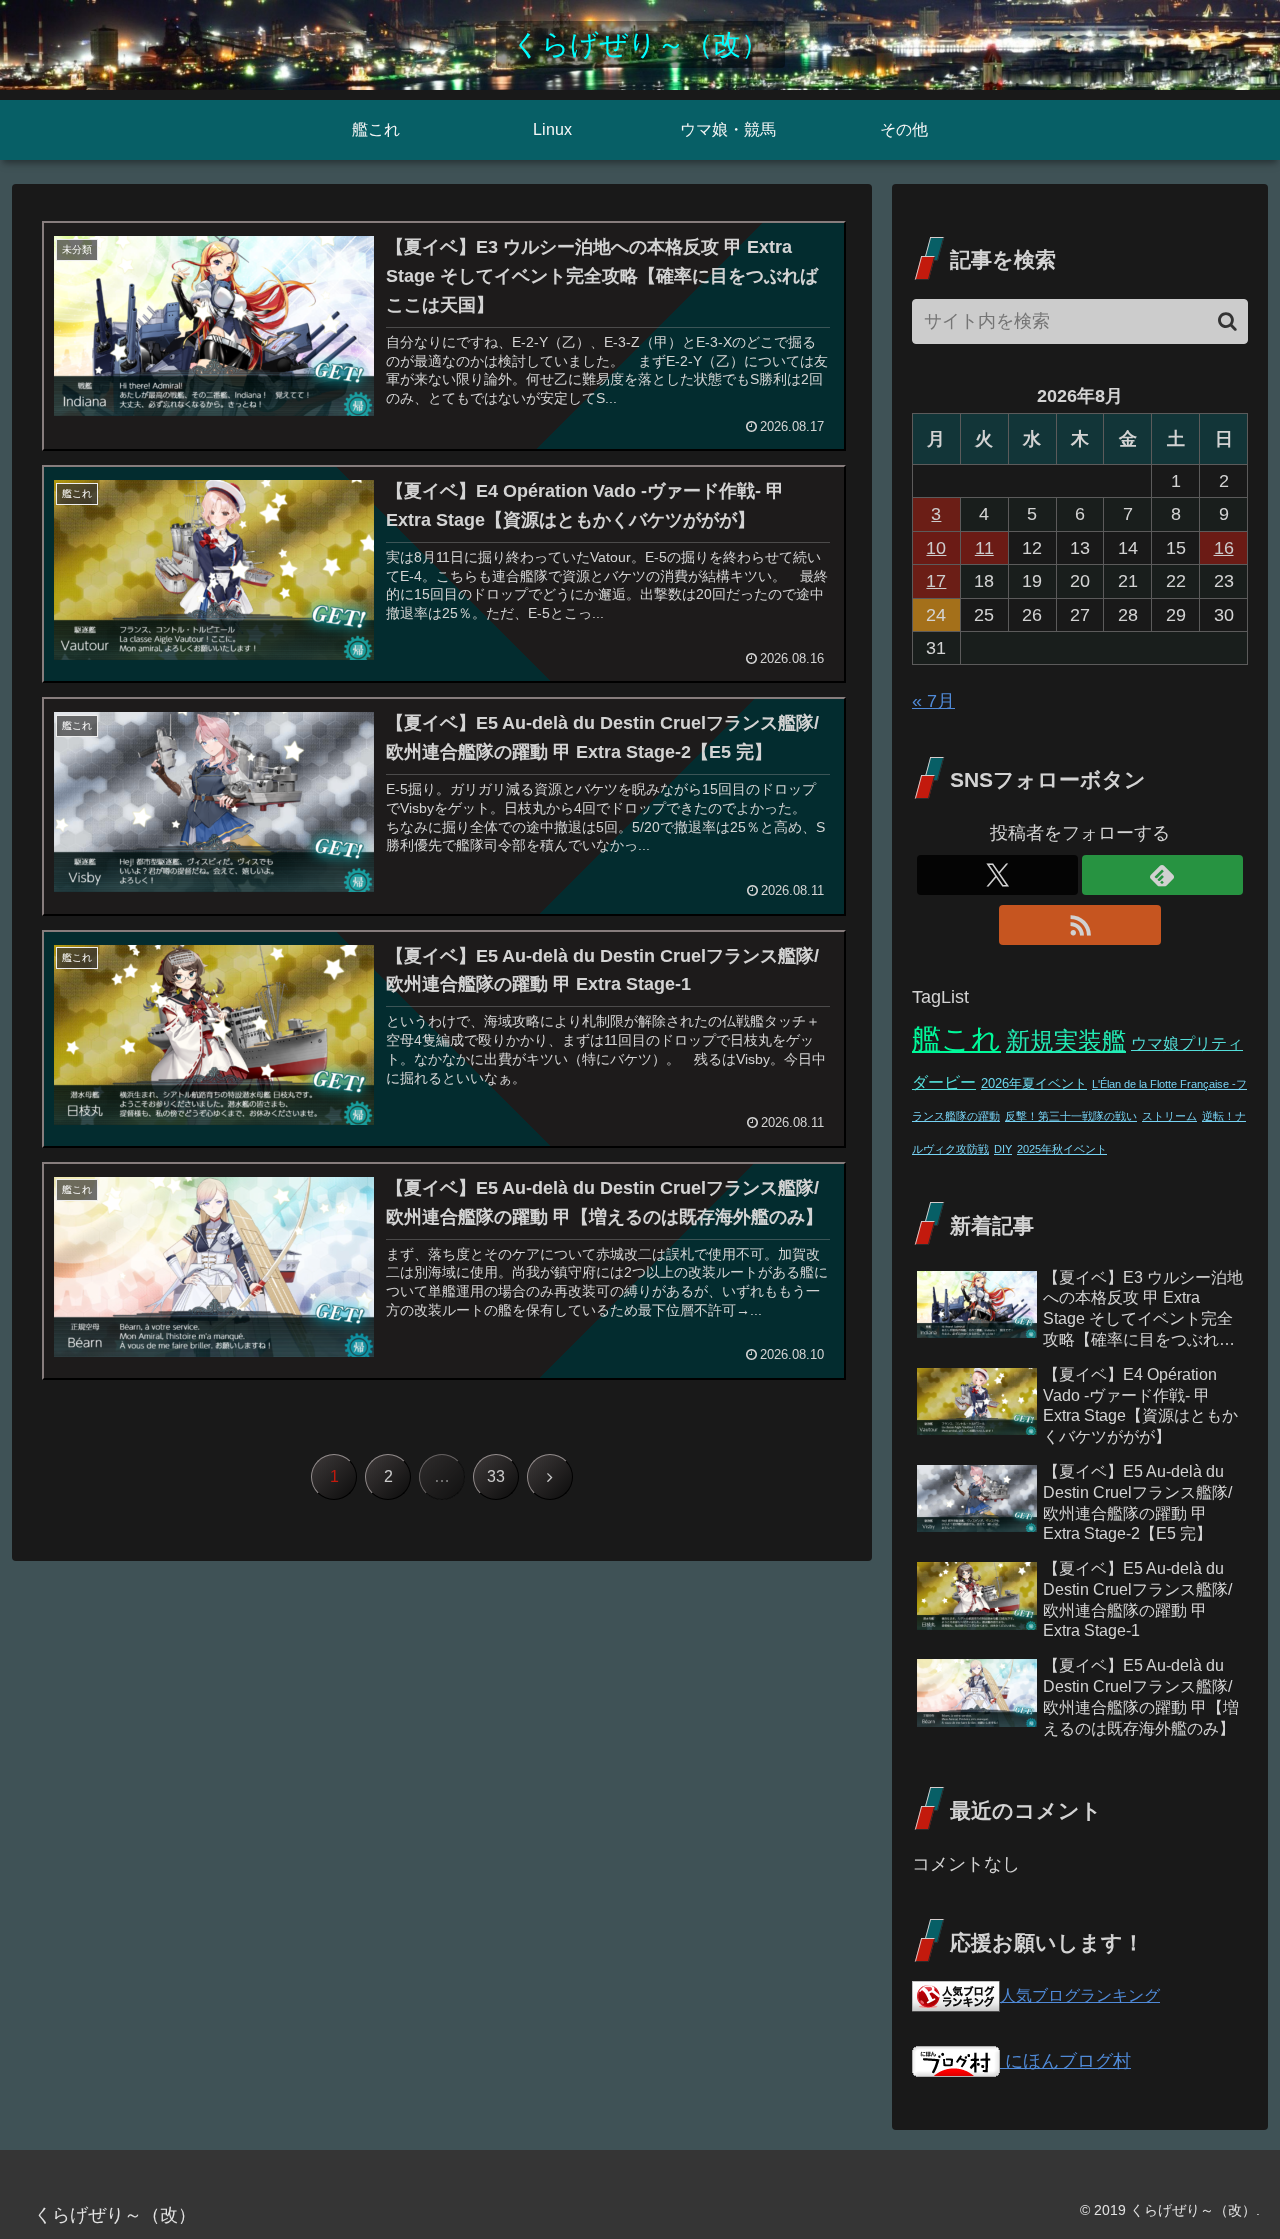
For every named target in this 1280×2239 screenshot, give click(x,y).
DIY (1003, 1149)
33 (496, 1476)
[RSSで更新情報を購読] (1079, 925)
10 (936, 548)
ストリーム (1169, 1116)
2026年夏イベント (1034, 1084)
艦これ (956, 1038)
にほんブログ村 (1065, 2061)
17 (936, 581)
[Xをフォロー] (997, 875)
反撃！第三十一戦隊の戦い (1071, 1116)
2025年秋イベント (1062, 1149)
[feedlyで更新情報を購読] (1162, 875)
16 (1224, 548)
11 (984, 548)
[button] (1227, 321)
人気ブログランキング (1080, 1995)
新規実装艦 (1066, 1041)
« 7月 (933, 701)
